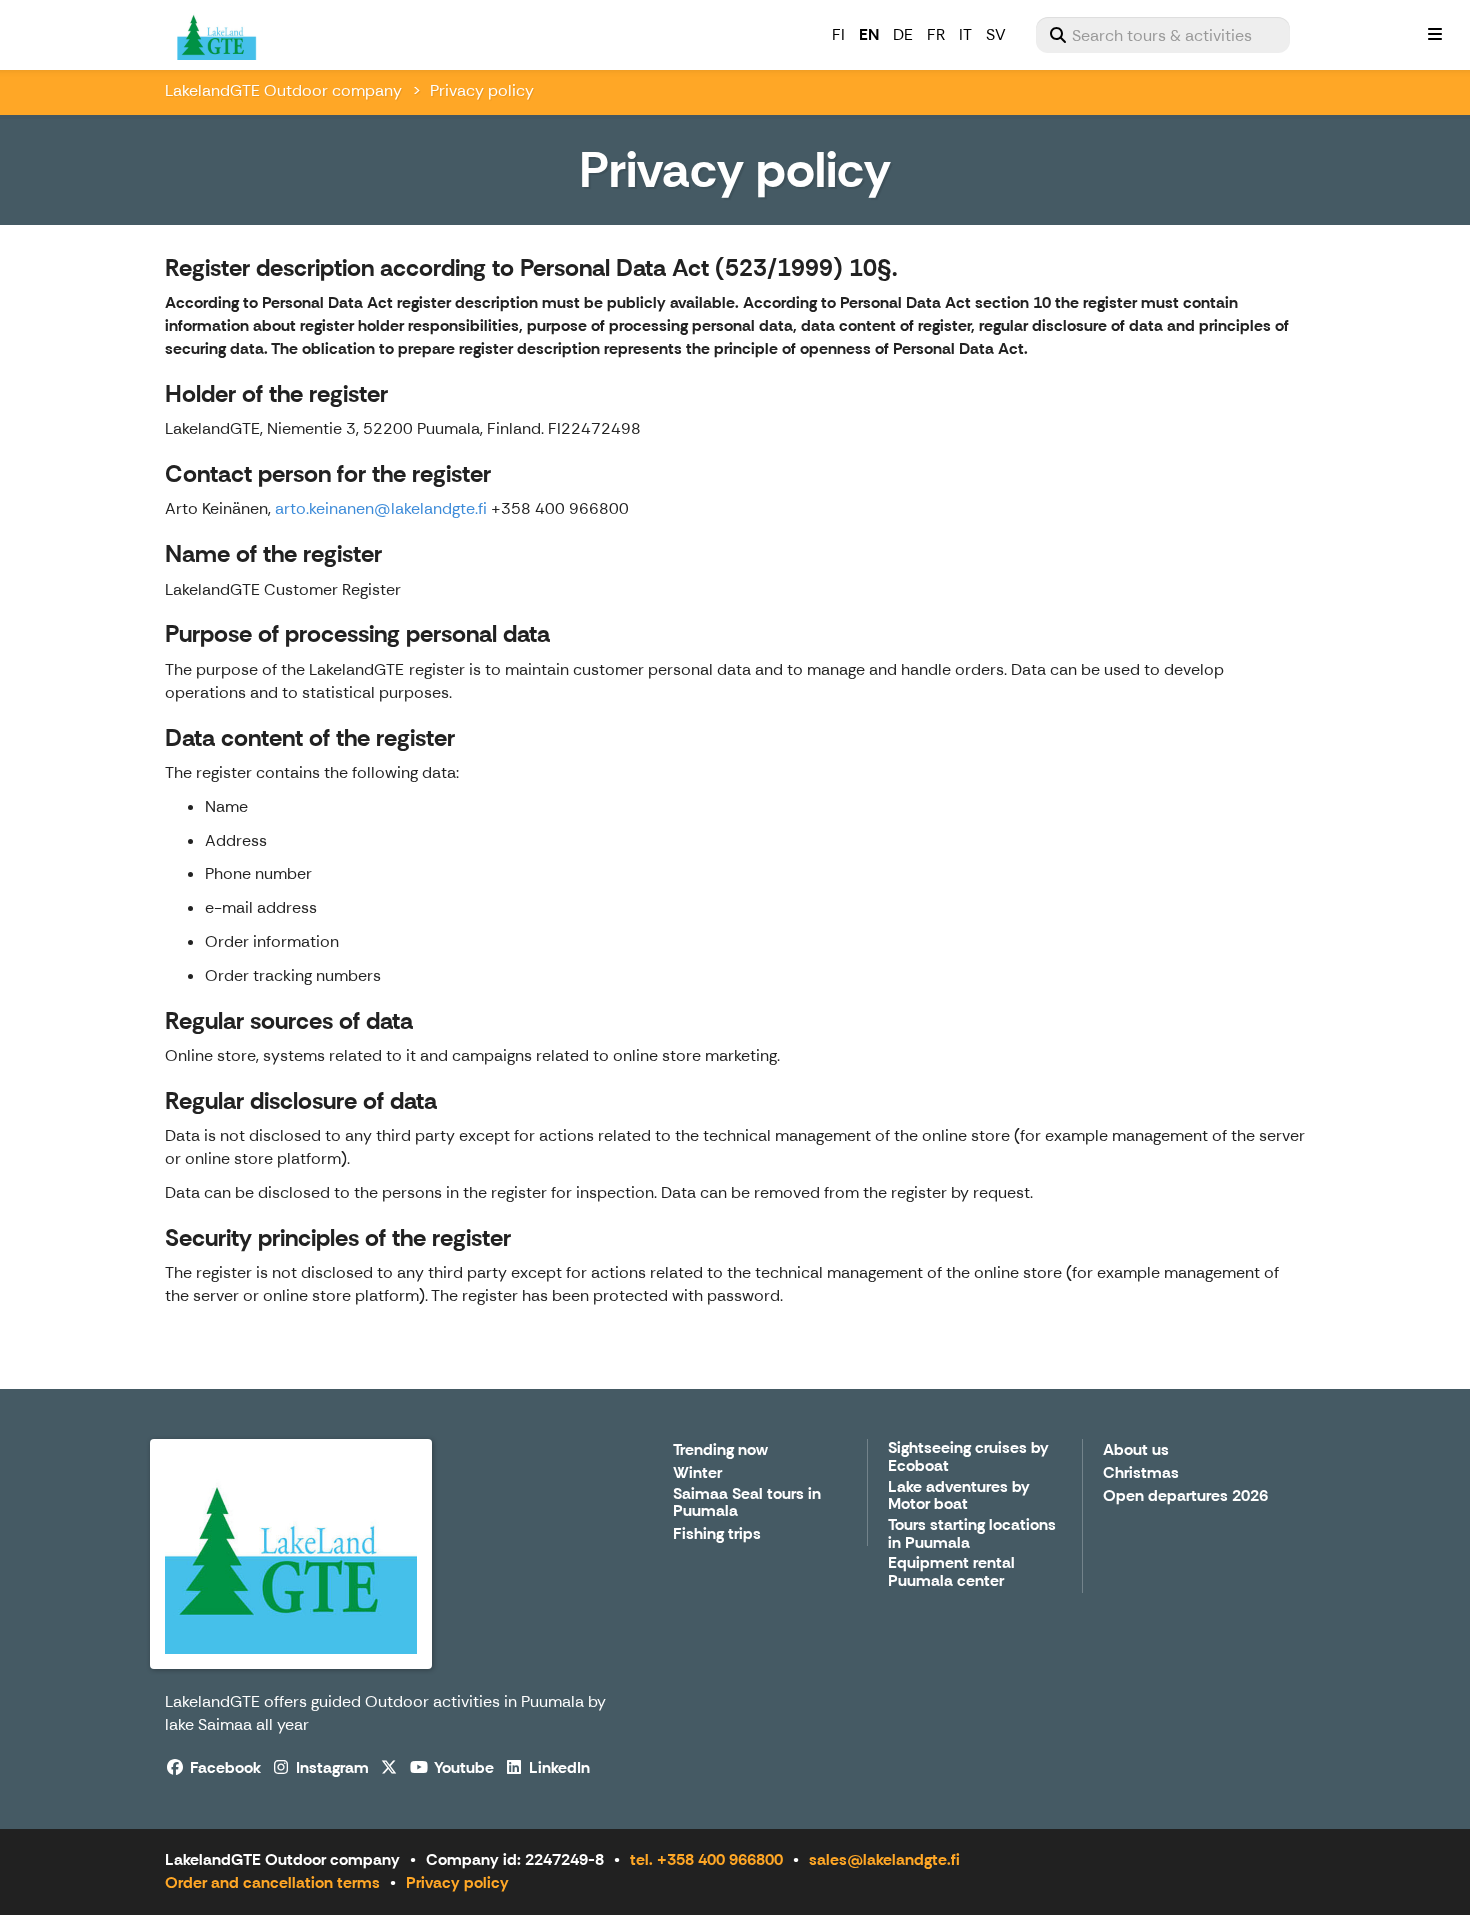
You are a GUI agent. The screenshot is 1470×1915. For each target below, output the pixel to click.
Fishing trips (717, 1534)
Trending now (720, 1450)
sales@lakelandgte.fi (884, 1859)
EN (869, 34)
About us (1136, 1450)
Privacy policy (457, 1882)
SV (996, 34)
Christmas (1141, 1473)
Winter (697, 1473)
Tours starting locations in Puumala (972, 1534)
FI (838, 34)
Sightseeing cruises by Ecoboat (968, 1457)
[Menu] (1435, 35)
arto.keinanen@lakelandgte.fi (381, 508)
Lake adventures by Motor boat (959, 1496)
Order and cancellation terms (272, 1882)
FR (936, 34)
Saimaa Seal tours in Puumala (747, 1503)
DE (903, 34)
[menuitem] (1163, 35)
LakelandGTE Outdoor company (283, 90)
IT (965, 34)
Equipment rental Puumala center (951, 1572)
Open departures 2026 (1185, 1496)
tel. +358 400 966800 (706, 1859)
